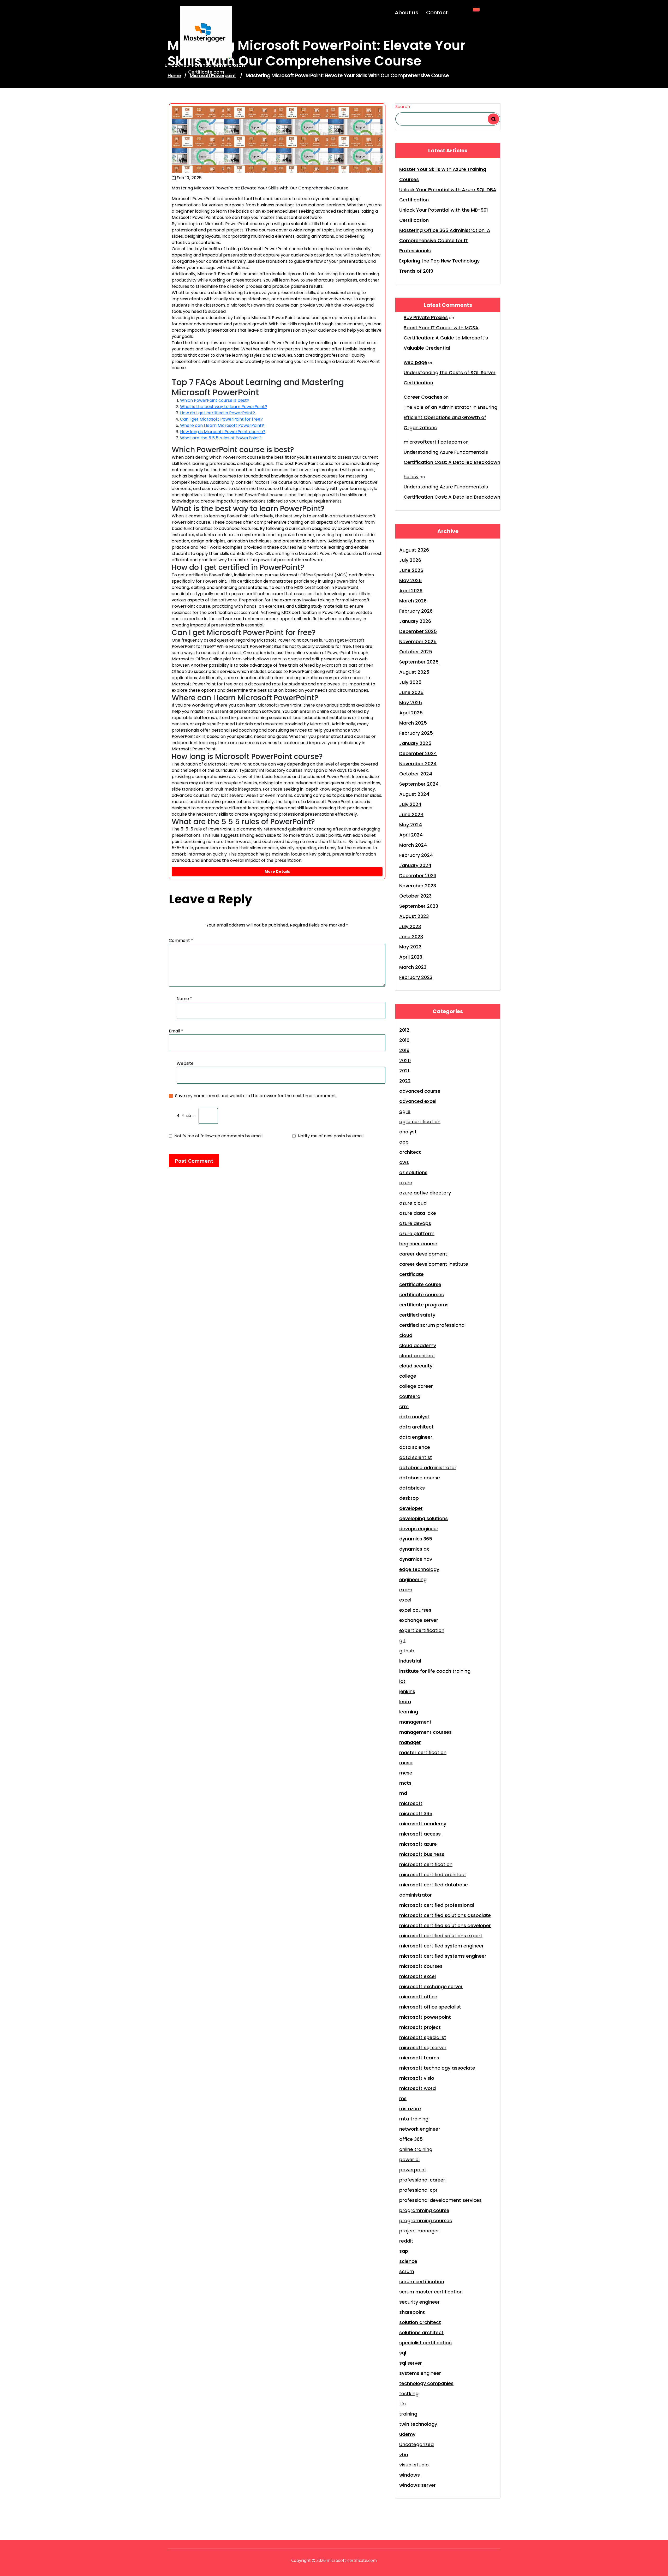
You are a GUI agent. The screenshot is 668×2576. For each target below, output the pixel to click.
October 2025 (416, 652)
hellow (411, 477)
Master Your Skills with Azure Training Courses (443, 174)
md (403, 1793)
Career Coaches (423, 397)
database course (420, 1478)
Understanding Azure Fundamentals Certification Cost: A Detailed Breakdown (452, 457)
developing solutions (424, 1518)
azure (406, 1183)
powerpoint (413, 2170)
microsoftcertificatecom (433, 442)
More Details (277, 871)
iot (402, 1681)
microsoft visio (417, 2078)
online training (416, 2149)
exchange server (419, 1620)
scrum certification (422, 2282)
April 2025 (411, 713)
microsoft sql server (423, 2048)
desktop (409, 1498)
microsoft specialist (423, 2037)
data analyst (414, 1417)
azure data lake (418, 1213)
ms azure (410, 2109)
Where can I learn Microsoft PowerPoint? (222, 425)
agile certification (420, 1122)
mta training (414, 2119)
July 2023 (410, 926)
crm (404, 1406)
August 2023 (414, 916)
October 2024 (416, 774)
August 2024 (414, 794)
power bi (409, 2159)
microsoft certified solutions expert (441, 1936)
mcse (406, 1773)
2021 (404, 1071)
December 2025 (418, 631)
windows (410, 2475)
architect (410, 1152)
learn (405, 1702)
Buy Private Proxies (426, 317)
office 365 (411, 2139)
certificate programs (424, 1305)
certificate (411, 1274)
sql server (411, 2363)
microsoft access (420, 1834)
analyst (408, 1132)
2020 (405, 1060)
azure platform (417, 1233)
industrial (410, 1661)
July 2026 (410, 560)
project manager (419, 2231)
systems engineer (420, 2373)
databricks (412, 1488)
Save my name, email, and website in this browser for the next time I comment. (256, 1096)
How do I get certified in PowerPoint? (217, 413)
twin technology (418, 2424)
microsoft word (417, 2088)
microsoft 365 (416, 1813)
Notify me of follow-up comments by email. (219, 1136)
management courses (425, 1732)
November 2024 (418, 764)
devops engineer (419, 1529)
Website (185, 1063)
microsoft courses (421, 1966)
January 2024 (415, 865)
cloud (406, 1335)
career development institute (434, 1264)
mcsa (406, 1763)
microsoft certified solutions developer (445, 1925)
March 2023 (413, 967)
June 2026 (411, 570)
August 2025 (414, 672)
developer (411, 1508)
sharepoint (412, 2312)
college (408, 1376)
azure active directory (425, 1193)
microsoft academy (423, 1824)
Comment (181, 940)
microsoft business (422, 1854)
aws (404, 1162)
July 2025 (410, 682)
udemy (407, 2434)
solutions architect (421, 2332)
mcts (405, 1783)
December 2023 (418, 875)
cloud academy (418, 1345)
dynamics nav (416, 1559)
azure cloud (413, 1203)
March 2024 (413, 845)
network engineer (420, 2129)
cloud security (416, 1366)
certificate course (420, 1284)
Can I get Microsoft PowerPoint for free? (221, 419)
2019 (404, 1050)
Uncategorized (416, 2444)
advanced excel (418, 1101)
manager (410, 1742)
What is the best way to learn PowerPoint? (224, 407)
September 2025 (419, 662)
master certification (423, 1752)
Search (403, 107)
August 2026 (414, 550)
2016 (404, 1040)
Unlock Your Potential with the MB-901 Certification (444, 215)
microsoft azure (418, 1844)
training (408, 2414)
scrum (407, 2271)
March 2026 (413, 601)
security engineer (419, 2302)
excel (405, 1600)
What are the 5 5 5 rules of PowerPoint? (221, 438)
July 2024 (410, 804)
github (407, 1651)
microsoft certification (426, 1864)
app (404, 1142)
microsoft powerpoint (425, 2017)
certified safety (417, 1315)
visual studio (414, 2465)
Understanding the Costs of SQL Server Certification (450, 378)
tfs (402, 2404)
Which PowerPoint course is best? (215, 400)
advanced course (420, 1091)
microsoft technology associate (437, 2068)
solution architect (420, 2322)
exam (406, 1590)
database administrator (428, 1468)
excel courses (415, 1610)
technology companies (426, 2383)
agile (405, 1111)
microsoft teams (419, 2058)
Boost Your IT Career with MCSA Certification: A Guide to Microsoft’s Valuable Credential (446, 338)
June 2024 (411, 814)
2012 (404, 1030)
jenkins (407, 1691)
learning (409, 1712)
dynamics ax (414, 1549)
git (402, 1640)
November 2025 (418, 641)
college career (416, 1386)
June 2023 (411, 937)
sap (404, 2251)
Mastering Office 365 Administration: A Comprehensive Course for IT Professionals (445, 240)
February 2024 (416, 855)
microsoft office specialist (430, 2007)
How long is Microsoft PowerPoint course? (223, 432)
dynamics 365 (416, 1539)
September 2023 (419, 906)
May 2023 (410, 947)
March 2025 (413, 723)
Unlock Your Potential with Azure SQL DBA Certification (448, 195)
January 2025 (415, 743)
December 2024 (418, 753)
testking (409, 2393)
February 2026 (416, 611)
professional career (422, 2180)
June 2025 (411, 692)
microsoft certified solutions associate (445, 1915)
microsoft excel (417, 1976)
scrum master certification (431, 2292)
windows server (417, 2485)
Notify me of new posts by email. (331, 1136)
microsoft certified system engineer (442, 1946)
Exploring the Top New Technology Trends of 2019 (439, 266)
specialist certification (425, 2343)
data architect (416, 1427)
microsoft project (420, 2027)
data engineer (416, 1437)
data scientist (416, 1457)
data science (415, 1447)
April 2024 (411, 835)
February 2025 (416, 733)
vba (404, 2455)
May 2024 (411, 825)
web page (415, 362)
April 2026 (411, 591)
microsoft (411, 1803)
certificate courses (422, 1295)
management (415, 1722)
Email (176, 1031)
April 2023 (411, 957)
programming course (424, 2210)
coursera (410, 1396)
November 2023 (418, 886)
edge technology (419, 1569)
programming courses (426, 2221)
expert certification (422, 1630)
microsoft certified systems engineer (443, 1956)
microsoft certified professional (437, 1905)
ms (403, 2098)
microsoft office (418, 1997)
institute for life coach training (435, 1671)
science (408, 2261)
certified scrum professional (432, 1325)
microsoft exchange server (431, 1986)
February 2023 (416, 977)
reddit (406, 2241)
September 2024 (419, 784)
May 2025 (411, 703)
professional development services (440, 2200)
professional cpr (418, 2190)
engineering (413, 1579)
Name (184, 999)
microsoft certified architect (433, 1875)
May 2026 (410, 580)
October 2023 (415, 896)
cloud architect (417, 1356)
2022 (405, 1081)
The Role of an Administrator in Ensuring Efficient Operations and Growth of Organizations (451, 417)
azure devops (415, 1223)
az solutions (413, 1172)
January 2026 (415, 621)
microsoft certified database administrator (434, 1890)
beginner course (418, 1244)
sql (403, 2353)
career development (423, 1254)
